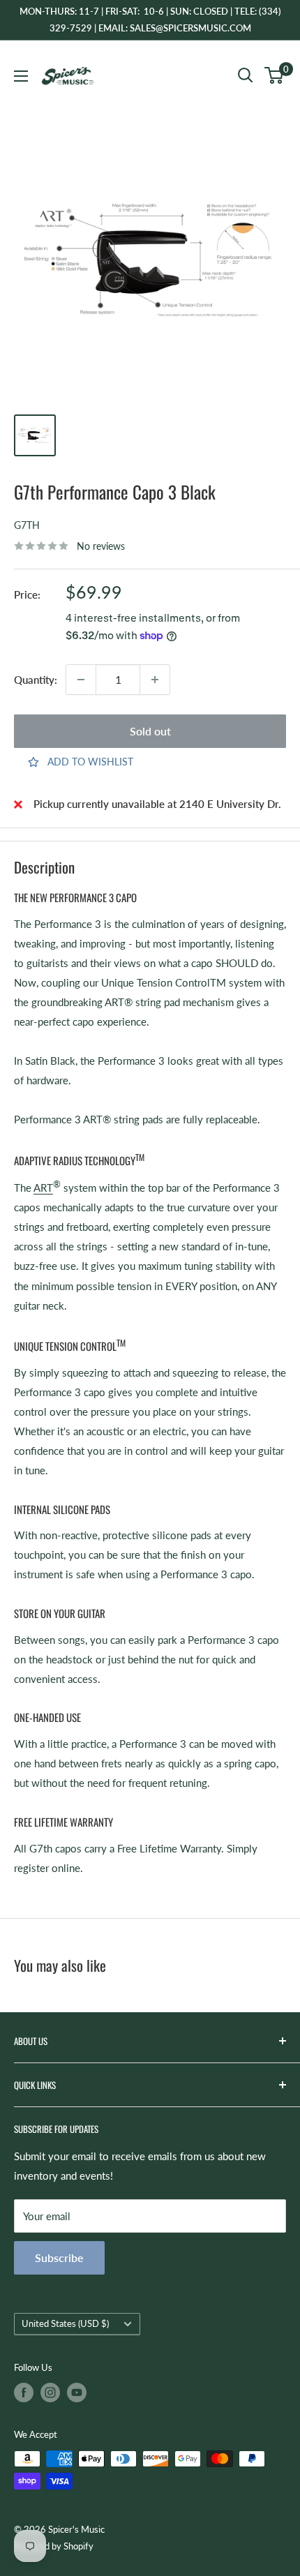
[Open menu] (21, 76)
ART (43, 1188)
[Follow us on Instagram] (50, 2392)
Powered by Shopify (54, 2546)
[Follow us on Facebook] (24, 2392)
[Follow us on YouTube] (77, 2392)
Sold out (150, 731)
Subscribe (59, 2257)
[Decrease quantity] (81, 680)
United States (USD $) (65, 2323)
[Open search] (246, 75)
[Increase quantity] (155, 680)
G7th (27, 525)
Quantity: (36, 680)
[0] (275, 75)
